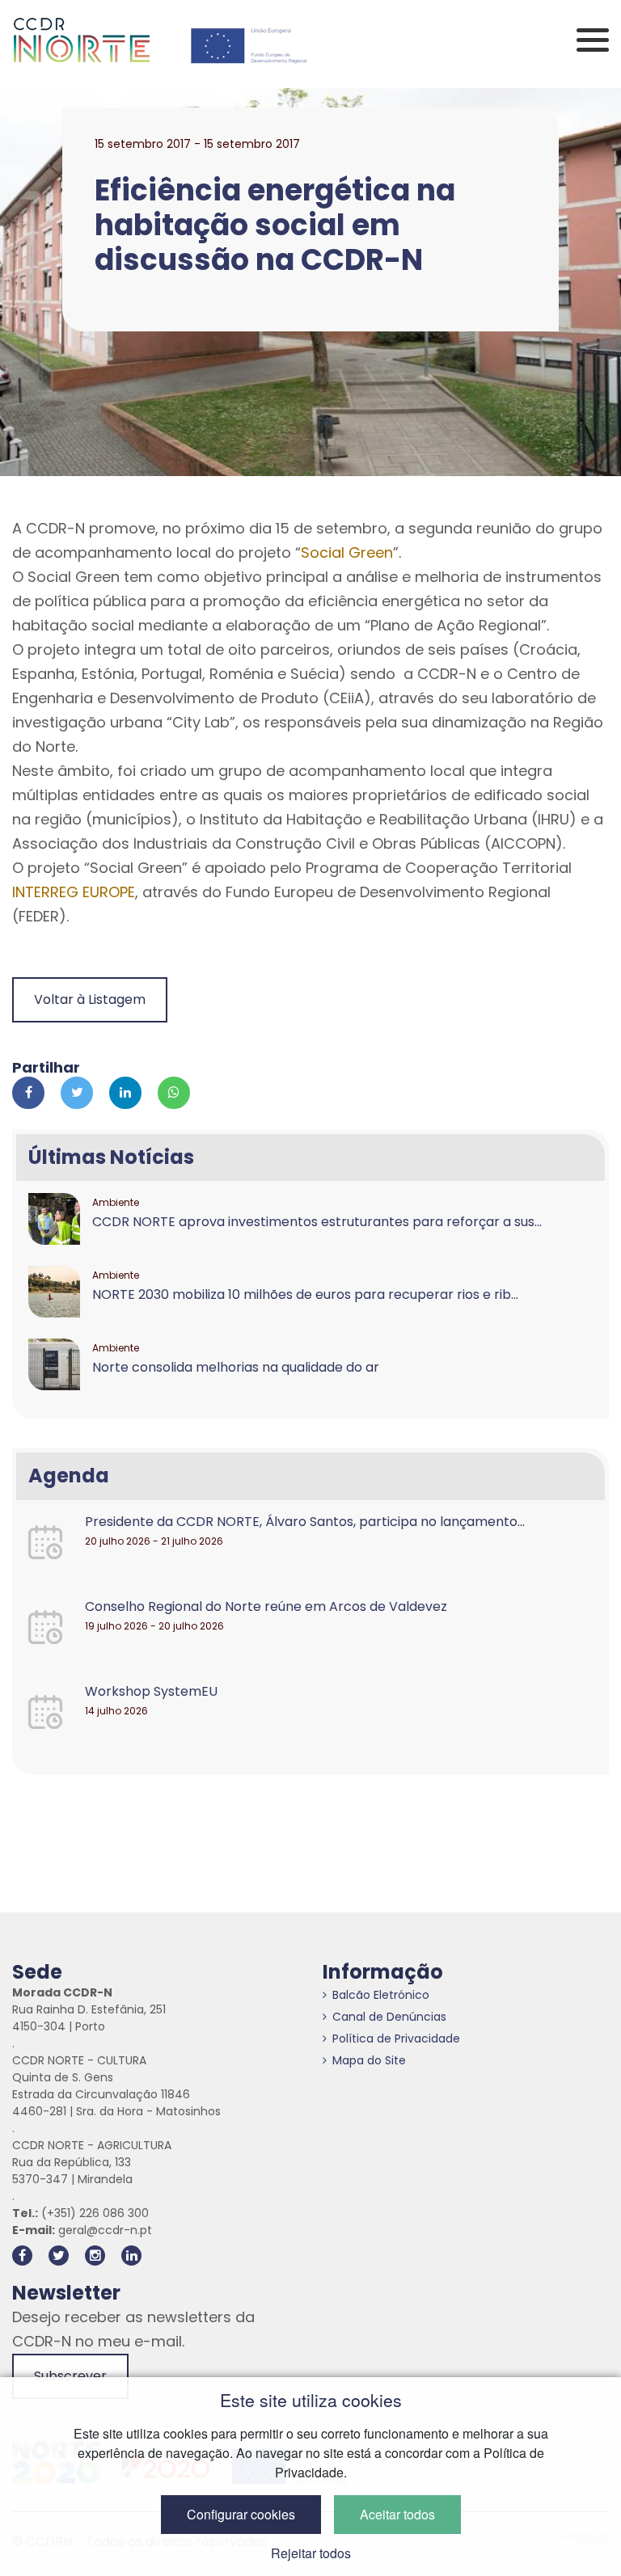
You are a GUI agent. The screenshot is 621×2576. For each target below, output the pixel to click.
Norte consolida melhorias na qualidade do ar (236, 1367)
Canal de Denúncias (389, 2017)
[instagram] (95, 2256)
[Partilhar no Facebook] (28, 1093)
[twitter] (59, 2256)
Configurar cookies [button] (241, 2514)
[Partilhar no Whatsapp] (174, 1093)
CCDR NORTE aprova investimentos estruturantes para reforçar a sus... (317, 1222)
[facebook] (22, 2256)
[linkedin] (131, 2256)
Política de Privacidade (396, 2038)
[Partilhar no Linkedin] (125, 1093)
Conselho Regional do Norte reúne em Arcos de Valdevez (266, 1606)
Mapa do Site (369, 2060)
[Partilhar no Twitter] (77, 1093)
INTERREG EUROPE (74, 892)
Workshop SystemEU (151, 1691)
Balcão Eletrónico (381, 1995)
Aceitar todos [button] (397, 2514)
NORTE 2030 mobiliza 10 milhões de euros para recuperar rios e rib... (305, 1294)
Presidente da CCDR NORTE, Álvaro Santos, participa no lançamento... (305, 1522)
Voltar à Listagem (90, 999)
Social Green (347, 552)
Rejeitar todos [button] (311, 2553)
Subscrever (70, 2376)
